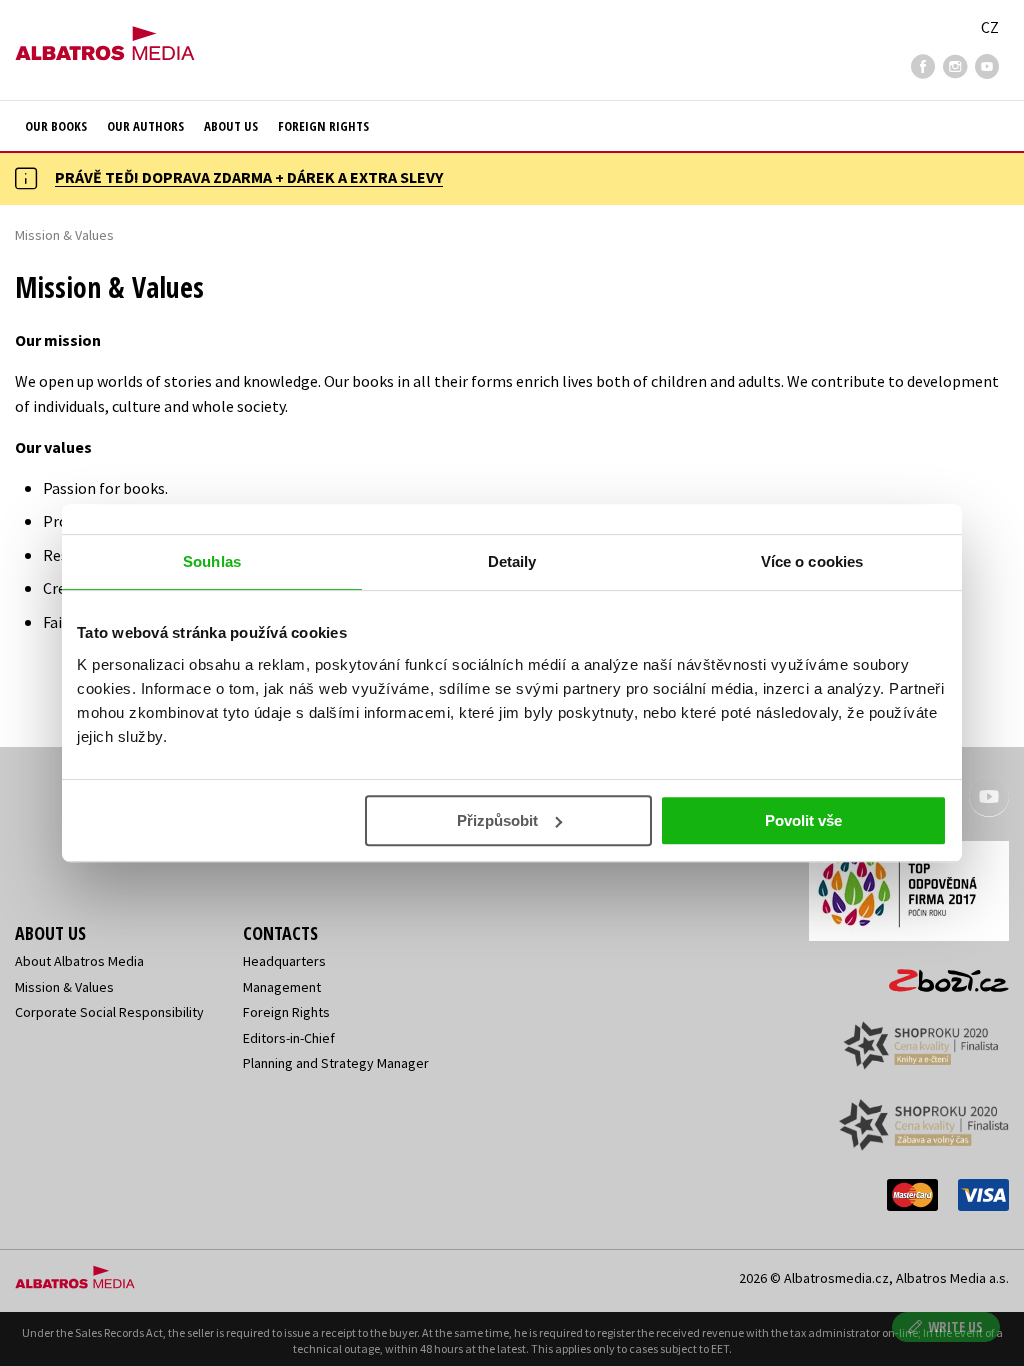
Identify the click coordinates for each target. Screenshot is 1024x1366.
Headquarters (284, 961)
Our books (56, 126)
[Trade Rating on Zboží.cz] (939, 974)
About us (231, 126)
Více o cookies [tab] (812, 561)
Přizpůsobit (497, 820)
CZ (990, 27)
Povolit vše (803, 820)
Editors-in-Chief (289, 1038)
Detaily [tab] (512, 561)
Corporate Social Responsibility (109, 1012)
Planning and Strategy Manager (336, 1063)
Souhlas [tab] (212, 561)
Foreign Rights (286, 1012)
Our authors (145, 126)
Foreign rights (323, 126)
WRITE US (955, 1326)
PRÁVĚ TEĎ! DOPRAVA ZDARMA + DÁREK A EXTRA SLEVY (249, 177)
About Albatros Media (79, 961)
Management (282, 987)
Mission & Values (64, 987)
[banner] (105, 37)
